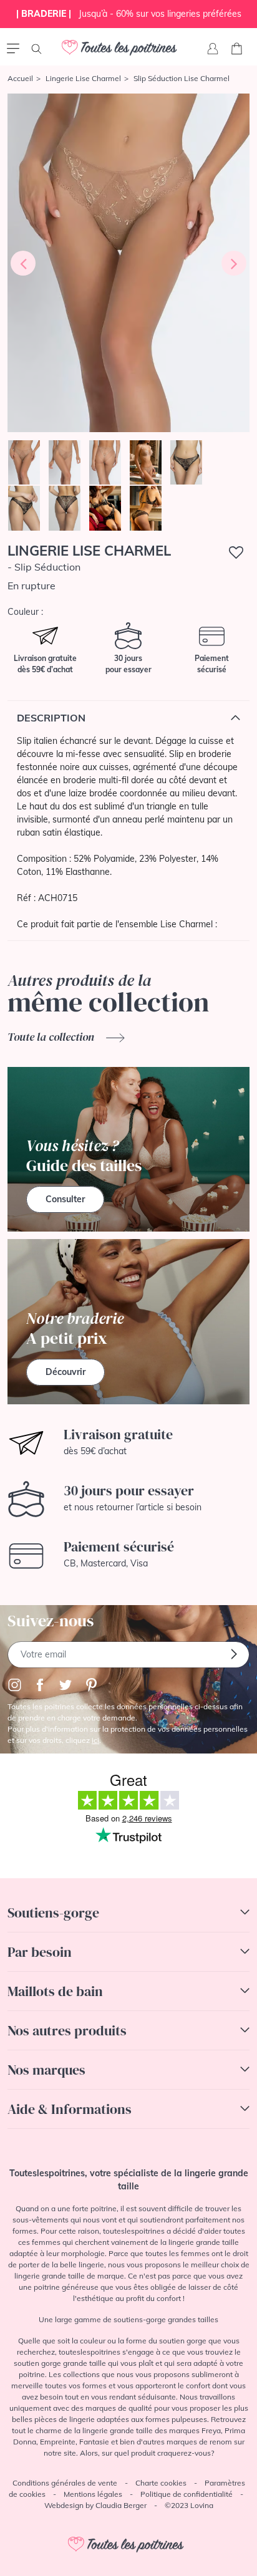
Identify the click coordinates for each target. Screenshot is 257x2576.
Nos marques (46, 2070)
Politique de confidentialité (187, 2494)
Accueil (20, 78)
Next (234, 263)
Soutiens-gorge (53, 1913)
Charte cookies (161, 2483)
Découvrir (65, 1372)
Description (51, 718)
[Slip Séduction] (128, 263)
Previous (23, 263)
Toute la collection (52, 1037)
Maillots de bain (55, 1991)
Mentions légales (93, 2494)
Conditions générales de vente (65, 2483)
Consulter (65, 1199)
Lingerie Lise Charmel (83, 78)
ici (95, 1740)
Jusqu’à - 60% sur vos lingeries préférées (129, 14)
